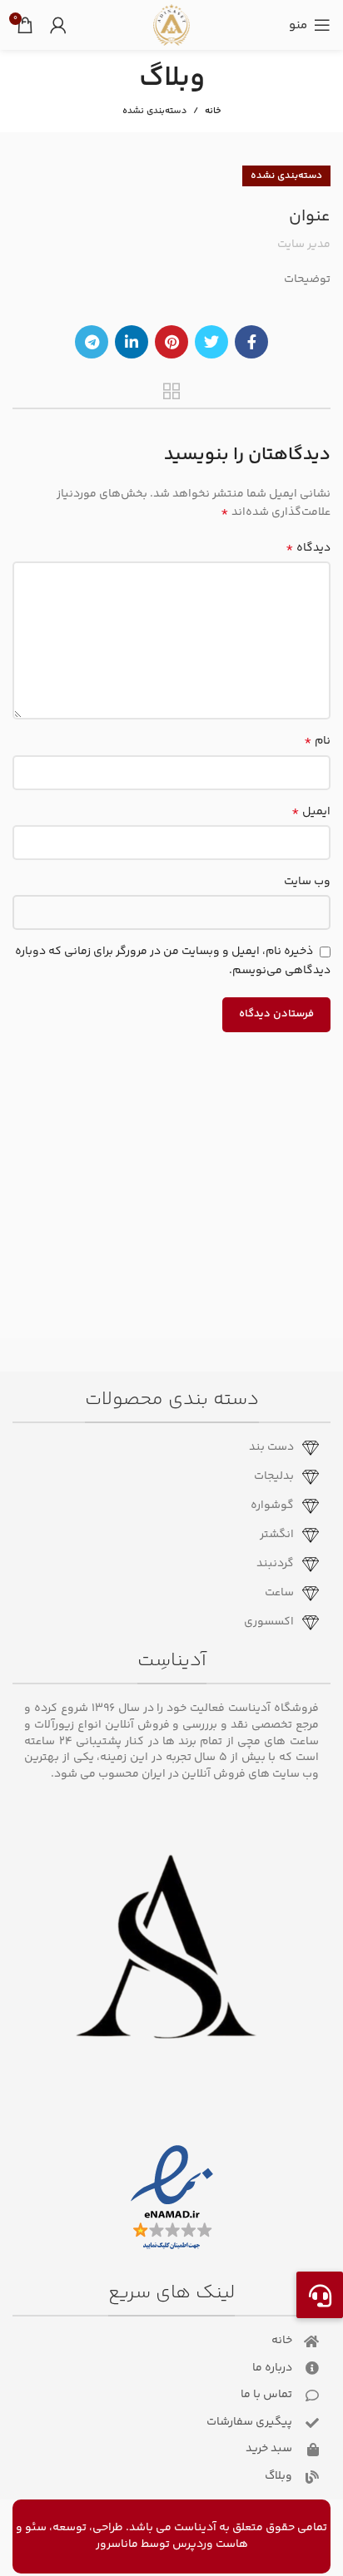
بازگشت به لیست (171, 391)
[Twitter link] (211, 342)
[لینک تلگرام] (92, 342)
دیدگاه (308, 548)
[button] (320, 2295)
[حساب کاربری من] (58, 25)
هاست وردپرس (210, 2544)
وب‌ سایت (307, 882)
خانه (213, 111)
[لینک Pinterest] (171, 342)
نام (317, 741)
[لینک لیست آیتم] (165, 1448)
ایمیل (311, 812)
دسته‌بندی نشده (154, 111)
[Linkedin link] (132, 342)
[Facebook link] (251, 342)
